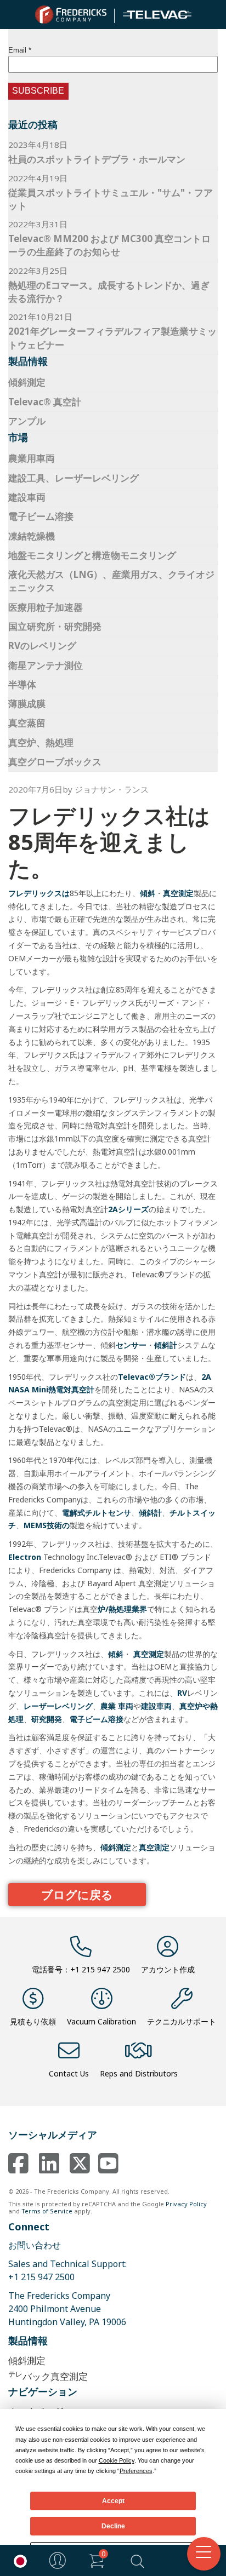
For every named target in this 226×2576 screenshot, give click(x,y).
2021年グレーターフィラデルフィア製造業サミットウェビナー (112, 338)
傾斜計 (166, 1345)
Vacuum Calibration (101, 2021)
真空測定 (178, 893)
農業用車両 (32, 458)
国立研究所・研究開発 (55, 626)
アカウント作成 (168, 1969)
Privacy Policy (186, 2204)
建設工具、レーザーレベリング (74, 478)
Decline (113, 2526)
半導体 (22, 684)
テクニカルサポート (182, 2021)
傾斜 (148, 893)
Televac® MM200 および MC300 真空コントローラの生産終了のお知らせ (109, 245)
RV (182, 1693)
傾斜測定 (27, 382)
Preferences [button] (136, 2471)
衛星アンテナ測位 (46, 665)
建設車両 (27, 497)
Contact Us (69, 2073)
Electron (25, 1557)
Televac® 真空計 (45, 402)
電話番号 (81, 1969)
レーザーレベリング (58, 1706)
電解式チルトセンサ (97, 1513)
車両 (126, 1706)
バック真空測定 (48, 2376)
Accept (113, 2501)
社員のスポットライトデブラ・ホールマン (97, 159)
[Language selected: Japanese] (18, 2560)
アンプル (27, 421)
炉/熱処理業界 (122, 1609)
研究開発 (47, 1719)
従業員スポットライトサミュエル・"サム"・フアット (111, 199)
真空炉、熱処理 (41, 742)
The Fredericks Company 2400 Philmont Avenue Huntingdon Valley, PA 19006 (67, 2309)
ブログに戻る (77, 1895)
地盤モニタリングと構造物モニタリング (92, 555)
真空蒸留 (27, 723)
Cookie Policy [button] (117, 2460)
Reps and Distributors (139, 2073)
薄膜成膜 (27, 704)
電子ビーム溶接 (41, 516)
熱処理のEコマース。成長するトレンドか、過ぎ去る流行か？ (109, 292)
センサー (131, 1345)
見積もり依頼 (33, 2021)
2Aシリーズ (128, 1209)
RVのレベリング (42, 646)
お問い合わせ (35, 2245)
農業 (108, 1706)
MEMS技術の (47, 1525)
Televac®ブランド (152, 1377)
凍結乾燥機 (32, 536)
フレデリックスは (39, 893)
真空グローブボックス (55, 762)
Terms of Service (47, 2211)
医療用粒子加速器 (46, 607)
